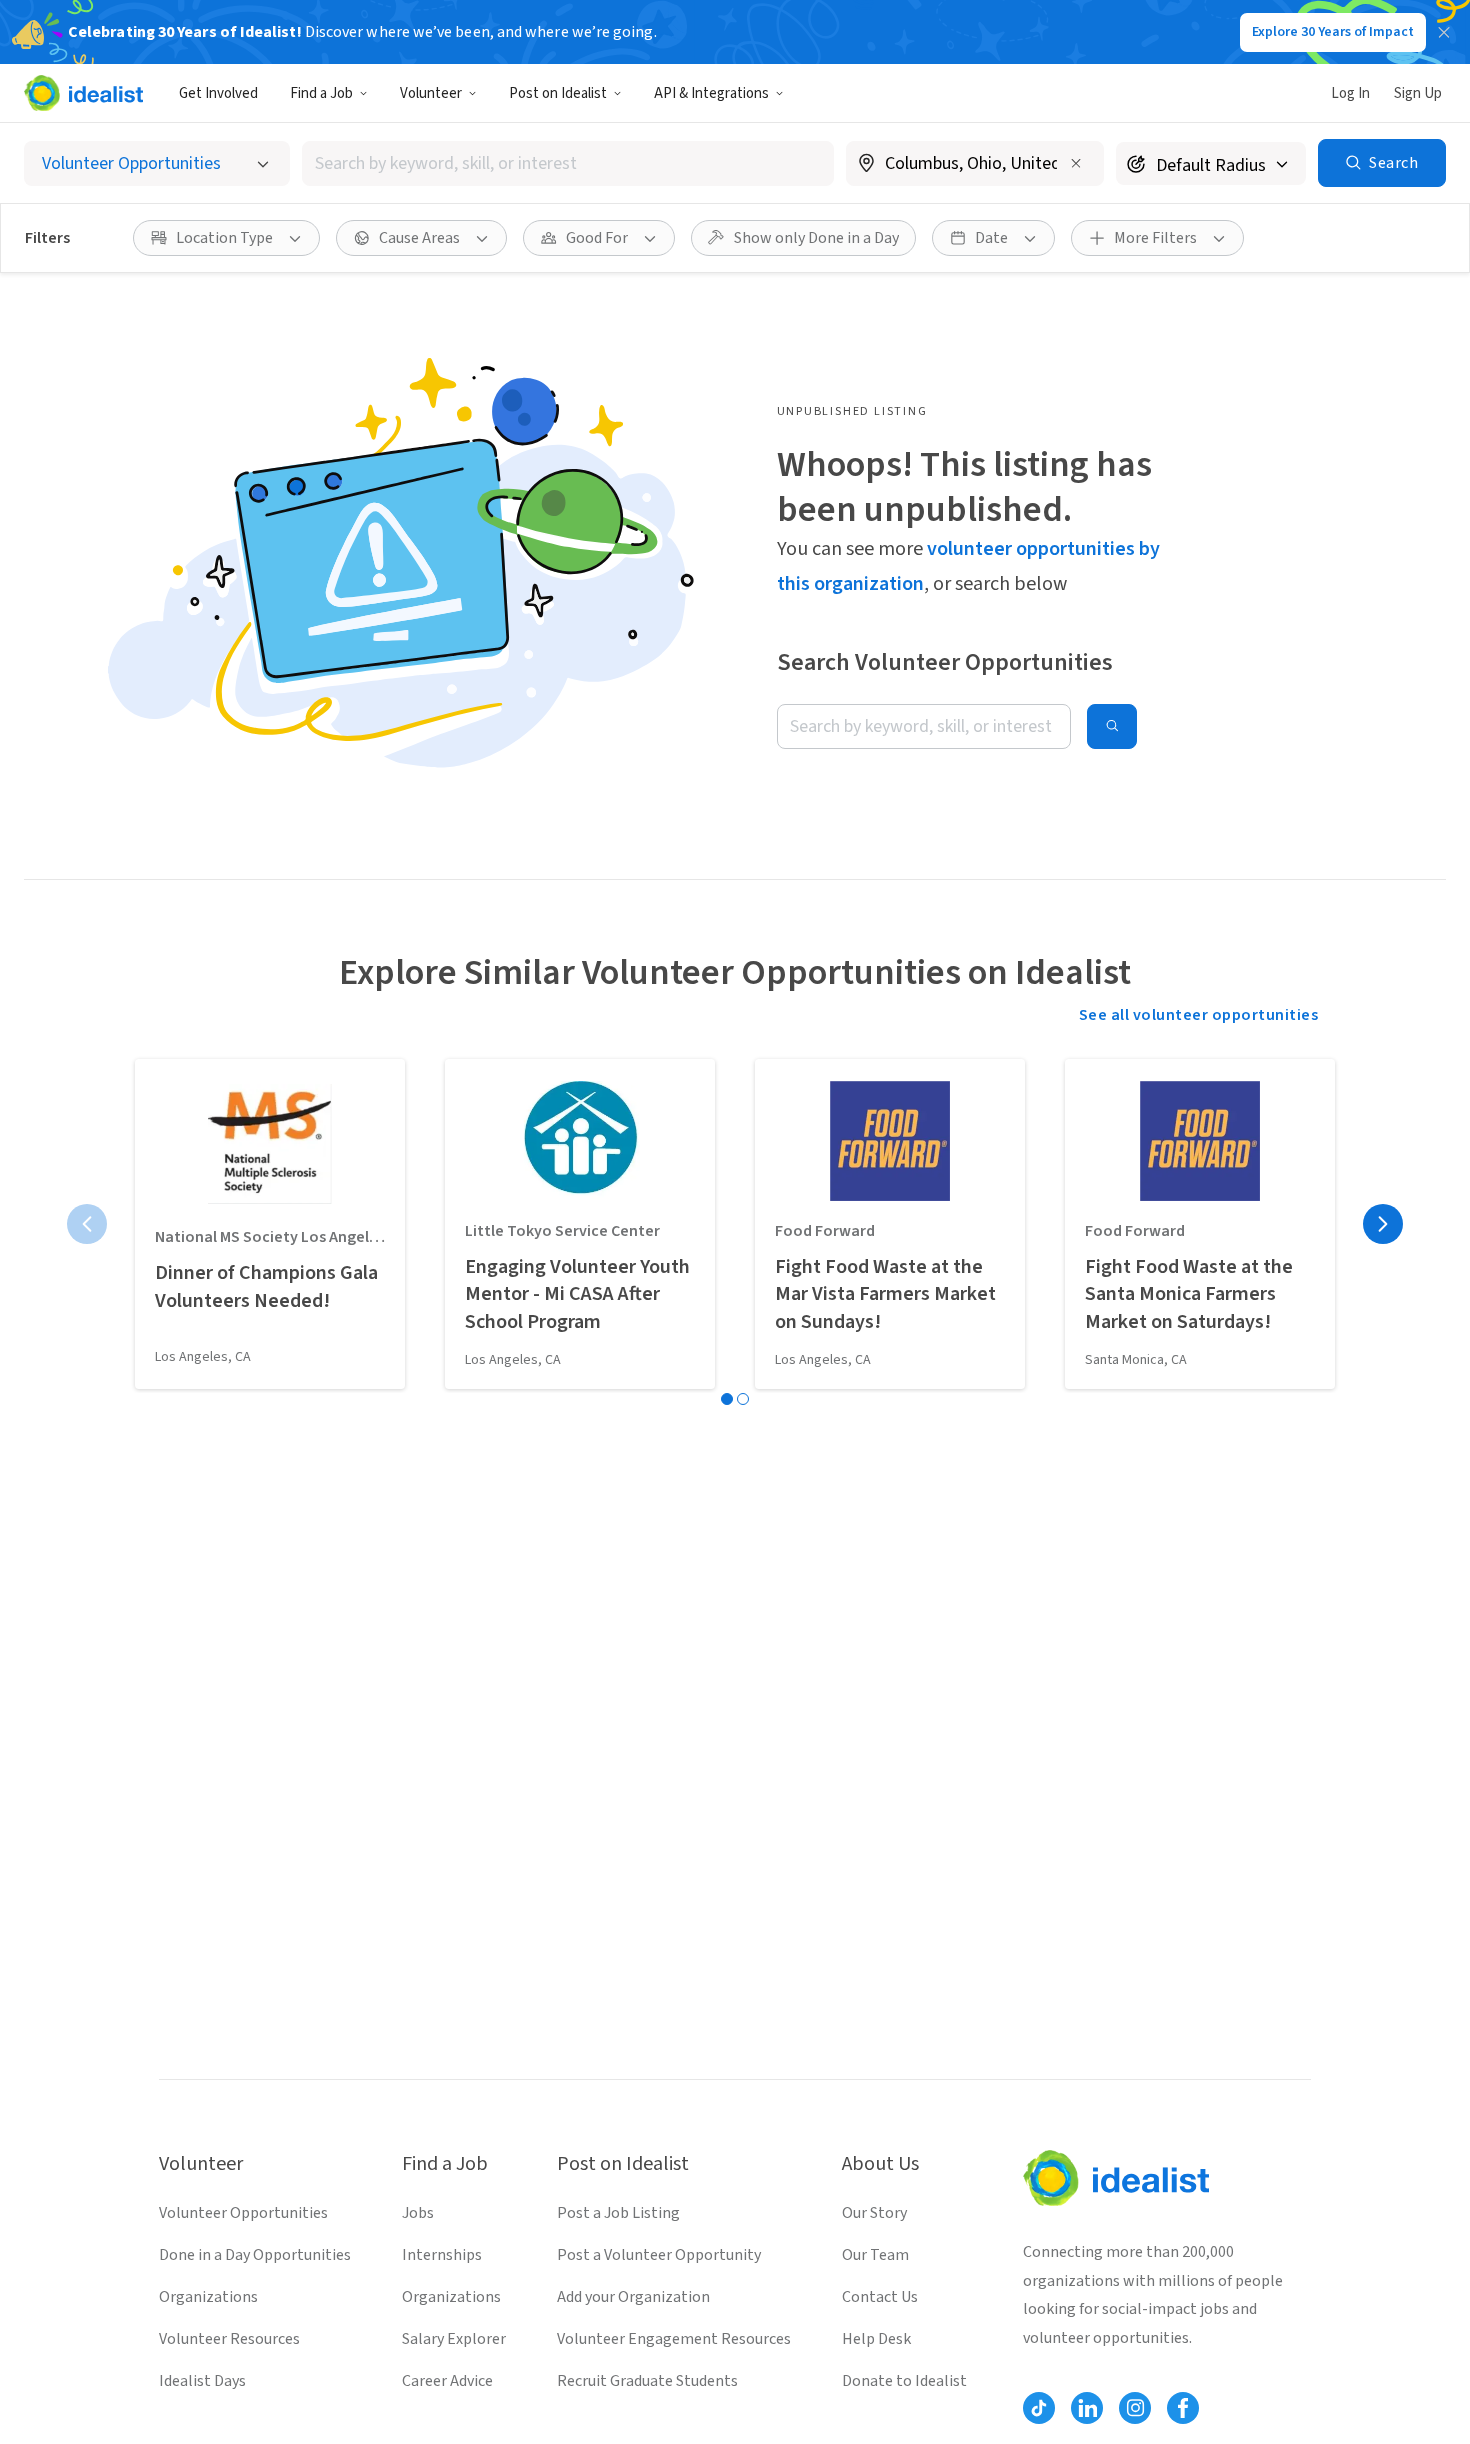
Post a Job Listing (618, 2213)
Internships (442, 2255)
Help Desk (876, 2339)
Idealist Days (202, 2381)
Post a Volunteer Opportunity (659, 2255)
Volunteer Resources (229, 2339)
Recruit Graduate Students (647, 2381)
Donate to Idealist (904, 2381)
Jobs (418, 2213)
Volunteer (431, 93)
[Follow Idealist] (1039, 2408)
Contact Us (880, 2297)
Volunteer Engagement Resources (674, 2339)
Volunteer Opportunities (243, 2213)
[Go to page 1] (727, 1399)
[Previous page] (87, 1224)
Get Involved (218, 93)
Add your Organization (633, 2297)
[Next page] (1383, 1224)
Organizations (208, 2297)
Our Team (875, 2255)
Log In (1350, 93)
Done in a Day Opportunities (255, 2255)
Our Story (874, 2213)
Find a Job (321, 93)
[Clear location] (1076, 163)
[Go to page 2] (743, 1399)
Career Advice (447, 2381)
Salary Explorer (454, 2339)
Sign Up (1418, 93)
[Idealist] (83, 93)
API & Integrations (711, 93)
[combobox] (568, 163)
